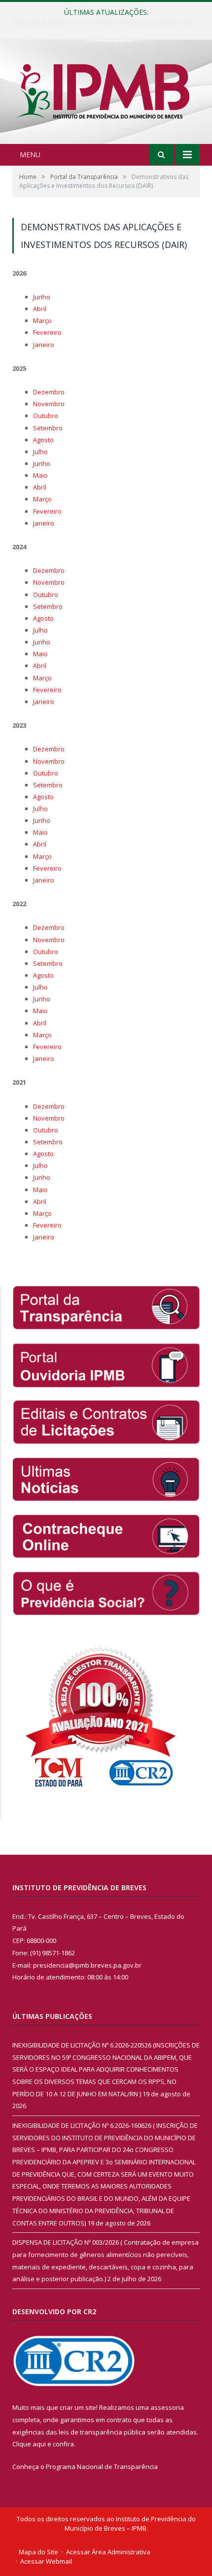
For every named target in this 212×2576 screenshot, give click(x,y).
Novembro (49, 404)
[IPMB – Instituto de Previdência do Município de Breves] (106, 93)
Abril (40, 309)
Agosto (43, 440)
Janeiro (44, 345)
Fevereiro (47, 332)
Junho (42, 297)
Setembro (48, 428)
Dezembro (49, 392)
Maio (40, 475)
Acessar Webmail (46, 2561)
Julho (40, 452)
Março (42, 320)
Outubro (46, 416)
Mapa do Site (38, 2552)
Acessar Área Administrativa (108, 2552)
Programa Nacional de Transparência (102, 2467)
